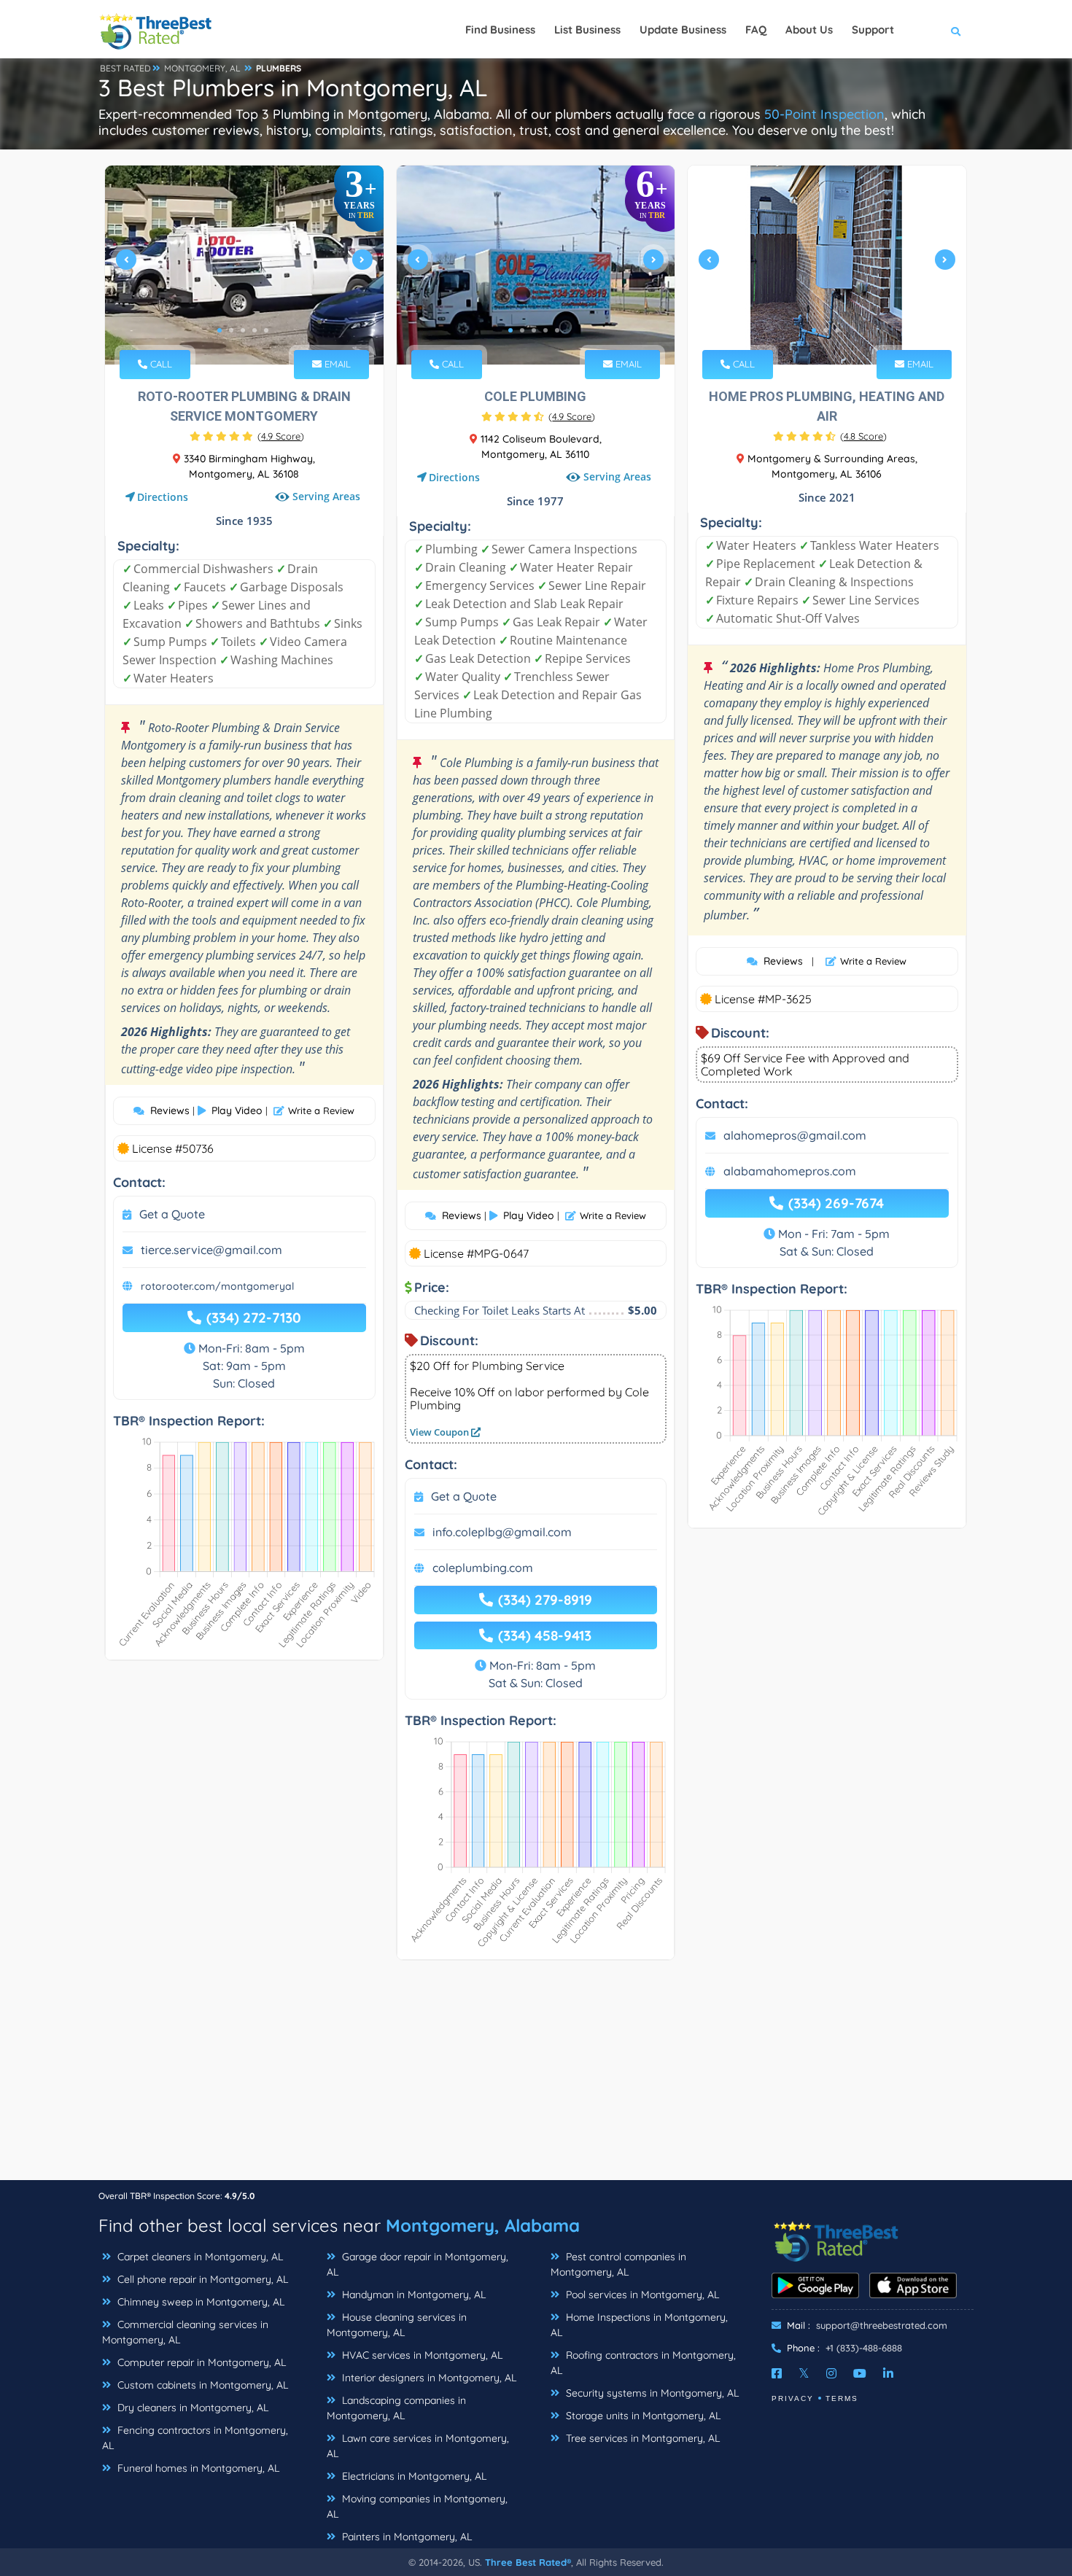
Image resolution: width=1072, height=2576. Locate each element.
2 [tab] (231, 330)
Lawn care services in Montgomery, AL (418, 2446)
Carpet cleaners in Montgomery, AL (199, 2257)
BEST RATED (125, 68)
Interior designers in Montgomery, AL (428, 2378)
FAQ (756, 30)
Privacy (793, 2398)
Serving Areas (326, 496)
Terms (842, 2398)
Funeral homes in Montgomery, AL (197, 2468)
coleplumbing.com (483, 1568)
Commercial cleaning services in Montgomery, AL (185, 2332)
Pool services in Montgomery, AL (641, 2295)
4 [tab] (255, 330)
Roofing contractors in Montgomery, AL (643, 2363)
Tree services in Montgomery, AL (641, 2438)
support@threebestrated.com (882, 2325)
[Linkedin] (888, 2373)
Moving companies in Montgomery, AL (417, 2506)
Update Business (683, 30)
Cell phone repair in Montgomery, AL (201, 2279)
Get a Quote (172, 1214)
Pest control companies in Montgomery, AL (618, 2264)
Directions (163, 497)
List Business (587, 30)
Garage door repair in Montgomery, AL (417, 2264)
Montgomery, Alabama (483, 2225)
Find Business (500, 30)
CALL (160, 364)
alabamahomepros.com (790, 1171)
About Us (809, 30)
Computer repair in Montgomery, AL (200, 2362)
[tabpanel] (244, 265)
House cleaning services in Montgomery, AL (397, 2325)
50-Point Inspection (824, 114)
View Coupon (440, 1432)
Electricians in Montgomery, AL (413, 2476)
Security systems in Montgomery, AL (651, 2393)
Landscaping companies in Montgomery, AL (396, 2408)
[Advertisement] (536, 2077)
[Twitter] (804, 2373)
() (281, 436)
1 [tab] (220, 330)
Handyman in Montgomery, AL (412, 2295)
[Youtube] (860, 2373)
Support (873, 30)
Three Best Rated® (528, 2562)
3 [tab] (243, 330)
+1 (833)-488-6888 (864, 2348)
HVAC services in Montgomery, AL (421, 2355)
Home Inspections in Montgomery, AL (639, 2325)
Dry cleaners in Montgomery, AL (191, 2408)
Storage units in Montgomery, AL (642, 2416)
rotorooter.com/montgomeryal (217, 1286)
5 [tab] (266, 330)
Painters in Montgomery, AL (405, 2537)
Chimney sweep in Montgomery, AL (199, 2302)
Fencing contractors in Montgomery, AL (195, 2438)
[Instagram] (831, 2373)
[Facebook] (777, 2373)
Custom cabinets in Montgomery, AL (201, 2385)
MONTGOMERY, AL (202, 68)
